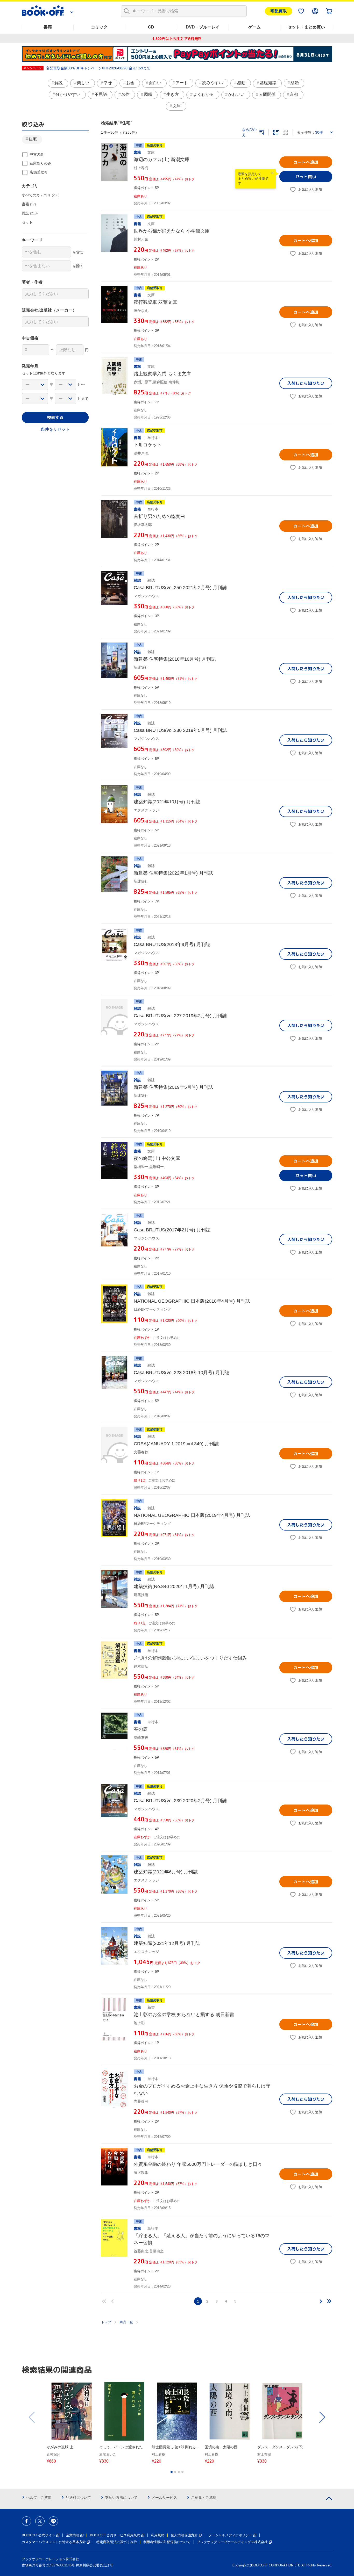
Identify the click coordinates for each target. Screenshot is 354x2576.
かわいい (236, 94)
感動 (241, 83)
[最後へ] (329, 2301)
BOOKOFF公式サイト (38, 2535)
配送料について (78, 2498)
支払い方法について (121, 2498)
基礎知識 (268, 83)
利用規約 (158, 2535)
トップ (106, 2322)
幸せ (108, 83)
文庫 (177, 106)
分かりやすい (68, 94)
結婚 (295, 83)
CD (151, 27)
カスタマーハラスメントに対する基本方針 (54, 2542)
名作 (125, 94)
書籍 (48, 27)
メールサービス (164, 2498)
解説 (59, 83)
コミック (99, 27)
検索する (55, 417)
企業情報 (73, 2535)
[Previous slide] (32, 2417)
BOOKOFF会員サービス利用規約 (115, 2535)
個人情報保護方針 (184, 2535)
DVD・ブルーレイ (203, 27)
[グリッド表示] (285, 132)
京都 (294, 94)
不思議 (101, 94)
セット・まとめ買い (306, 27)
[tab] (172, 2472)
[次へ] (321, 2301)
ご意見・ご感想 (204, 2498)
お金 (130, 83)
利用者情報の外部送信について (167, 2542)
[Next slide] (322, 2417)
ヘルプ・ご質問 (39, 2498)
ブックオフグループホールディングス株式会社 (232, 2542)
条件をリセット (55, 429)
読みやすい (213, 83)
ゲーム (254, 27)
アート (182, 83)
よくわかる (203, 94)
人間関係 (267, 94)
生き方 (173, 94)
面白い (155, 83)
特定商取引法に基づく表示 (117, 2542)
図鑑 (148, 94)
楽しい (83, 83)
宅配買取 (279, 11)
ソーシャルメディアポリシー (230, 2535)
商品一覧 (126, 2322)
